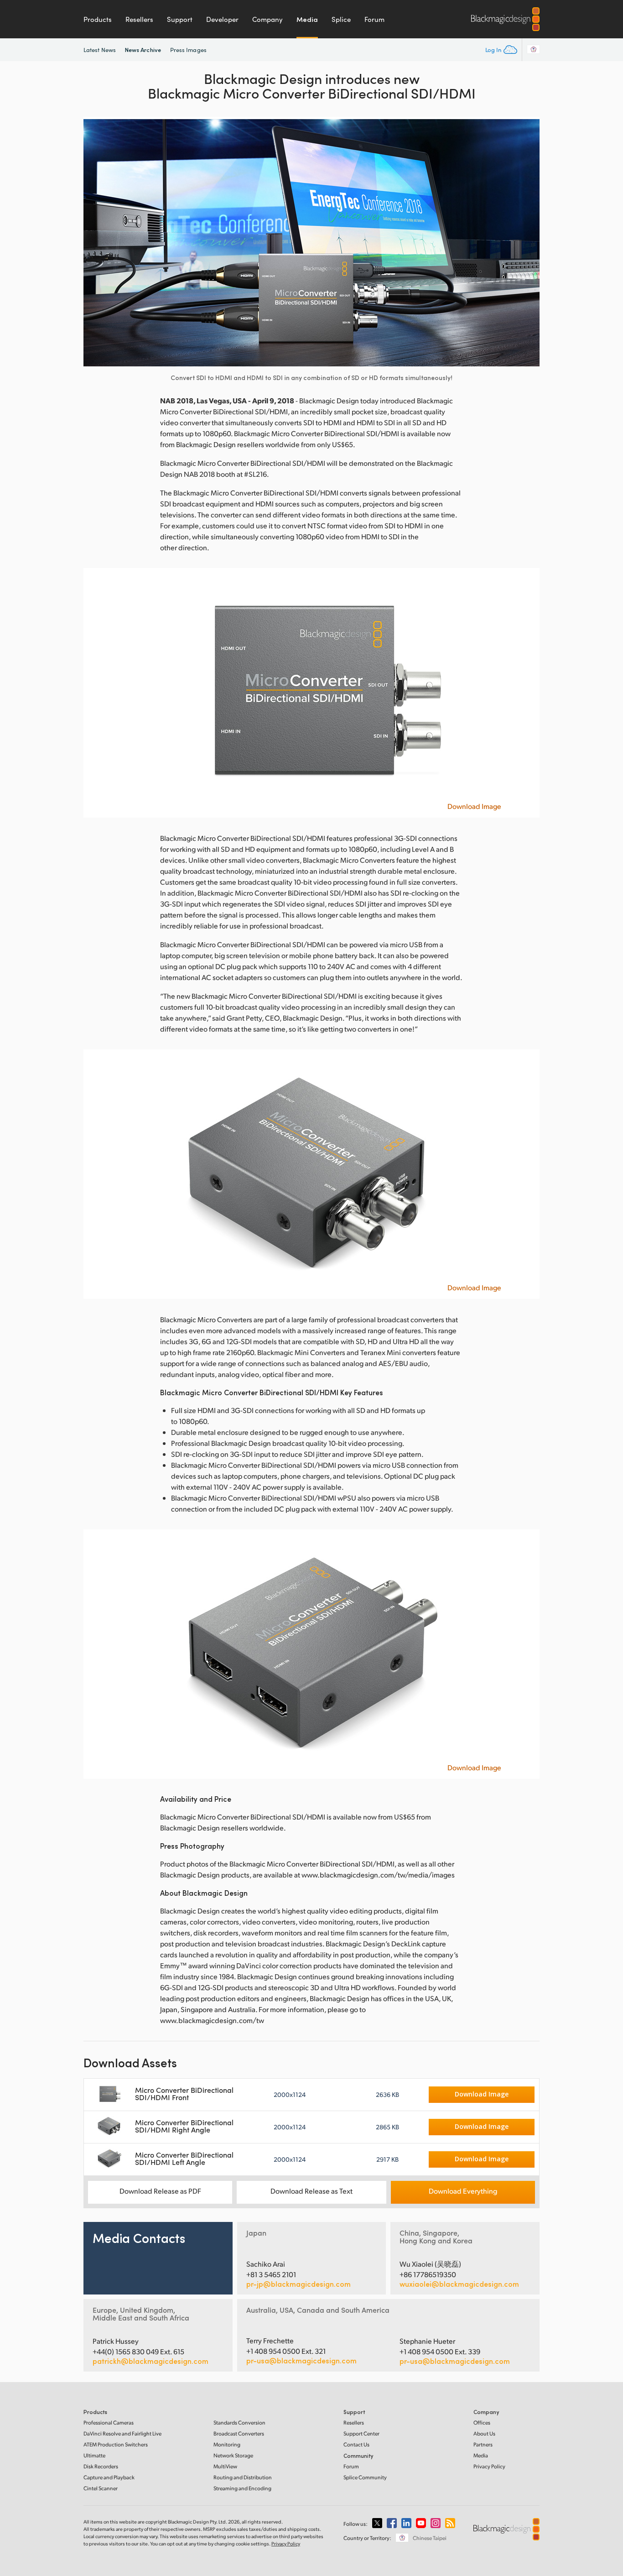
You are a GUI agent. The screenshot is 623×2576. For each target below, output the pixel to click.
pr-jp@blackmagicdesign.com (299, 2284)
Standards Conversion (239, 2422)
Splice (341, 19)
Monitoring (227, 2444)
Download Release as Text (311, 2191)
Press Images (188, 50)
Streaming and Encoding (242, 2488)
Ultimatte (94, 2455)
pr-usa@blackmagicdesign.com (301, 2360)
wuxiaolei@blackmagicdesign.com (459, 2284)
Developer (222, 19)
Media (307, 19)
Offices (482, 2422)
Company (267, 19)
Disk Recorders (101, 2466)
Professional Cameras (109, 2422)
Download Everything (463, 2191)
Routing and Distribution (243, 2477)
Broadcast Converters (239, 2433)
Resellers (139, 19)
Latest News (100, 50)
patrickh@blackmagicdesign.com (151, 2361)
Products (98, 19)
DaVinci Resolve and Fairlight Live (122, 2433)
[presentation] (96, 242)
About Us (484, 2433)
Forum (374, 19)
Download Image (474, 806)
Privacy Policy (489, 2466)
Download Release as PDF (160, 2191)
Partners (483, 2444)
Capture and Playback (109, 2477)
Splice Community (365, 2477)
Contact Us (356, 2444)
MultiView (225, 2466)
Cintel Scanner (101, 2488)
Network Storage (233, 2455)
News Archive (143, 50)
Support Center (361, 2433)
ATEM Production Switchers (116, 2444)
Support (180, 19)
